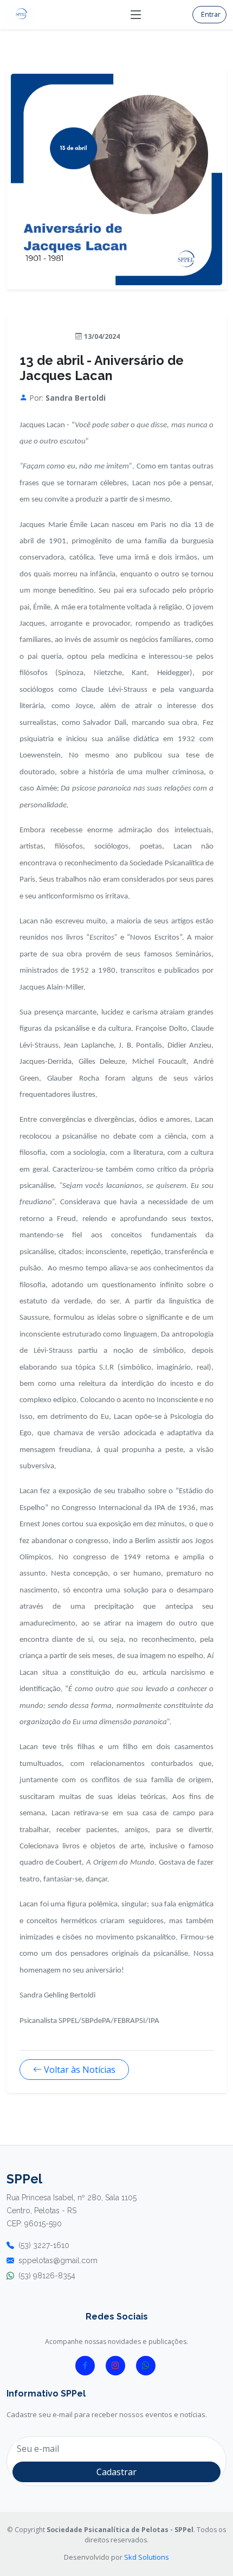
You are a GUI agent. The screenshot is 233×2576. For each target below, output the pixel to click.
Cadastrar (116, 2472)
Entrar (211, 14)
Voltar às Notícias (80, 2070)
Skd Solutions (147, 2557)
